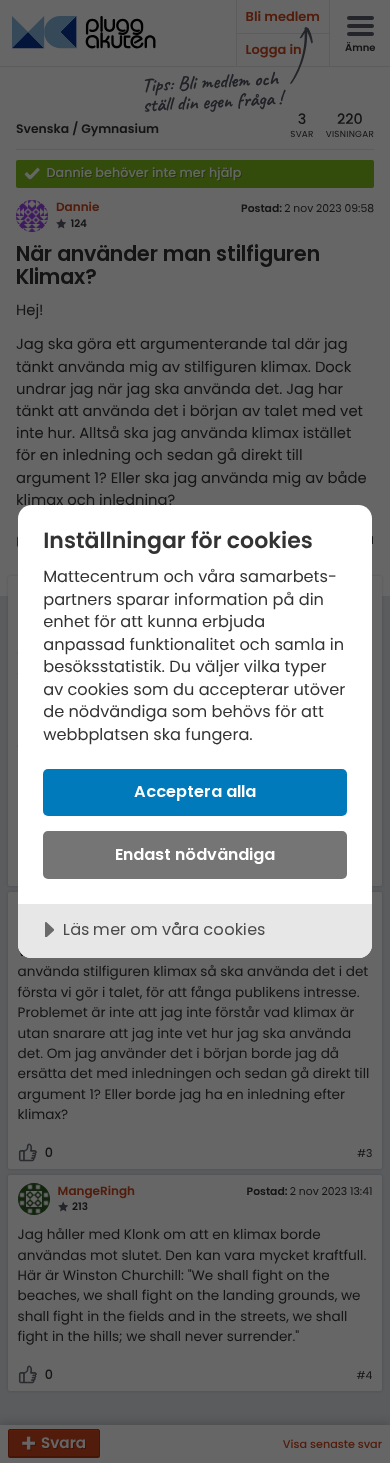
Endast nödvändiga (195, 854)
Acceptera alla (195, 791)
